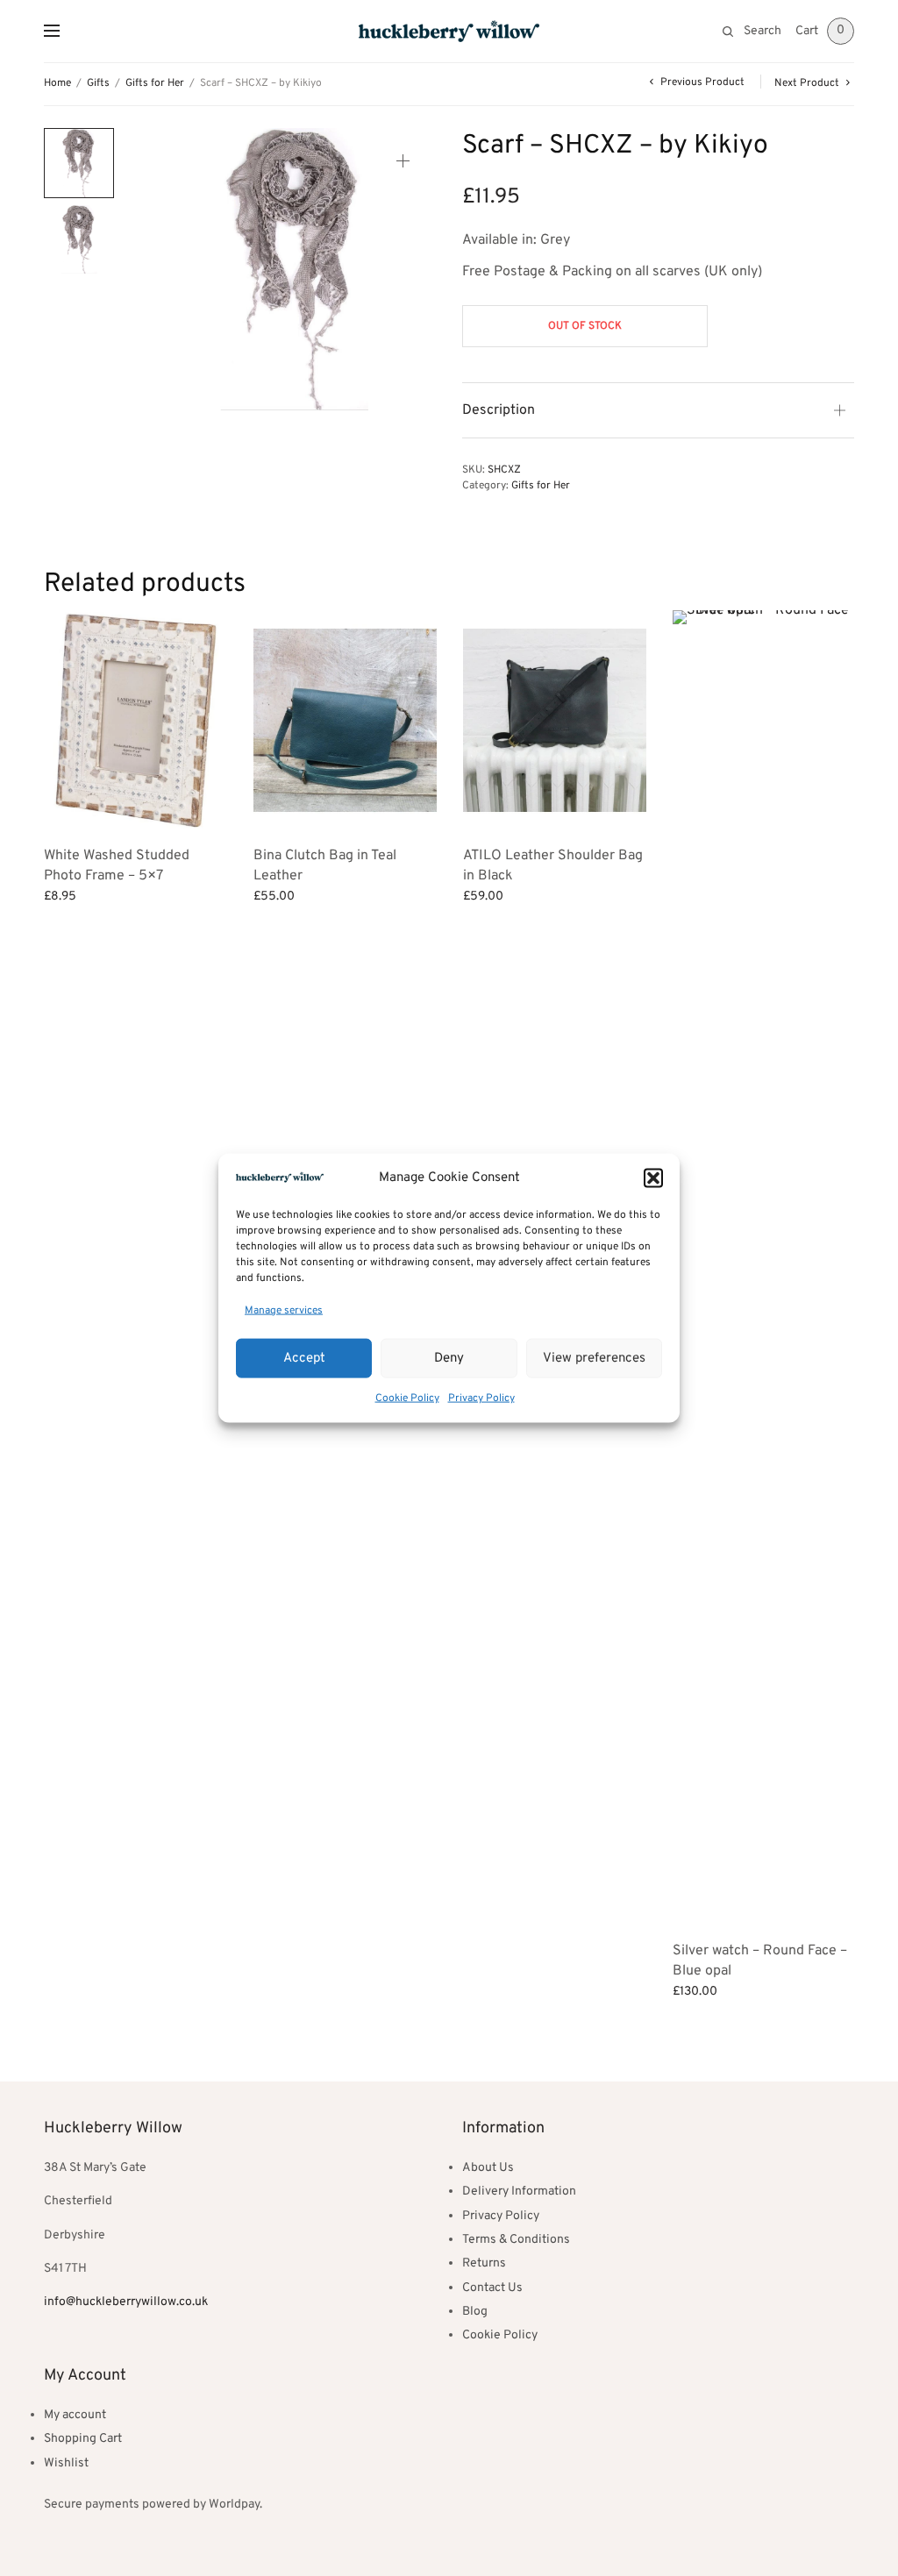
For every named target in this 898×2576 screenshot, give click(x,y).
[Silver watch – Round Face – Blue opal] (764, 1268)
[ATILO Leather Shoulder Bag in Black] (555, 720)
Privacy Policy (481, 1398)
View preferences (594, 1358)
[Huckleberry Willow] (449, 31)
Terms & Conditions (516, 2240)
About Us (488, 2168)
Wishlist (66, 2463)
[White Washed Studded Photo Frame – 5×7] (135, 720)
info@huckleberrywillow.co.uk (126, 2302)
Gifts (98, 83)
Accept (304, 1358)
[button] (653, 1178)
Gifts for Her (155, 83)
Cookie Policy (407, 1398)
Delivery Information (519, 2192)
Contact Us (492, 2288)
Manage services (284, 1310)
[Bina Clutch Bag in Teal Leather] (345, 720)
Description (499, 410)
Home (57, 83)
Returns (484, 2263)
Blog (475, 2312)
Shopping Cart (83, 2439)
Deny (449, 1358)
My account (75, 2415)
